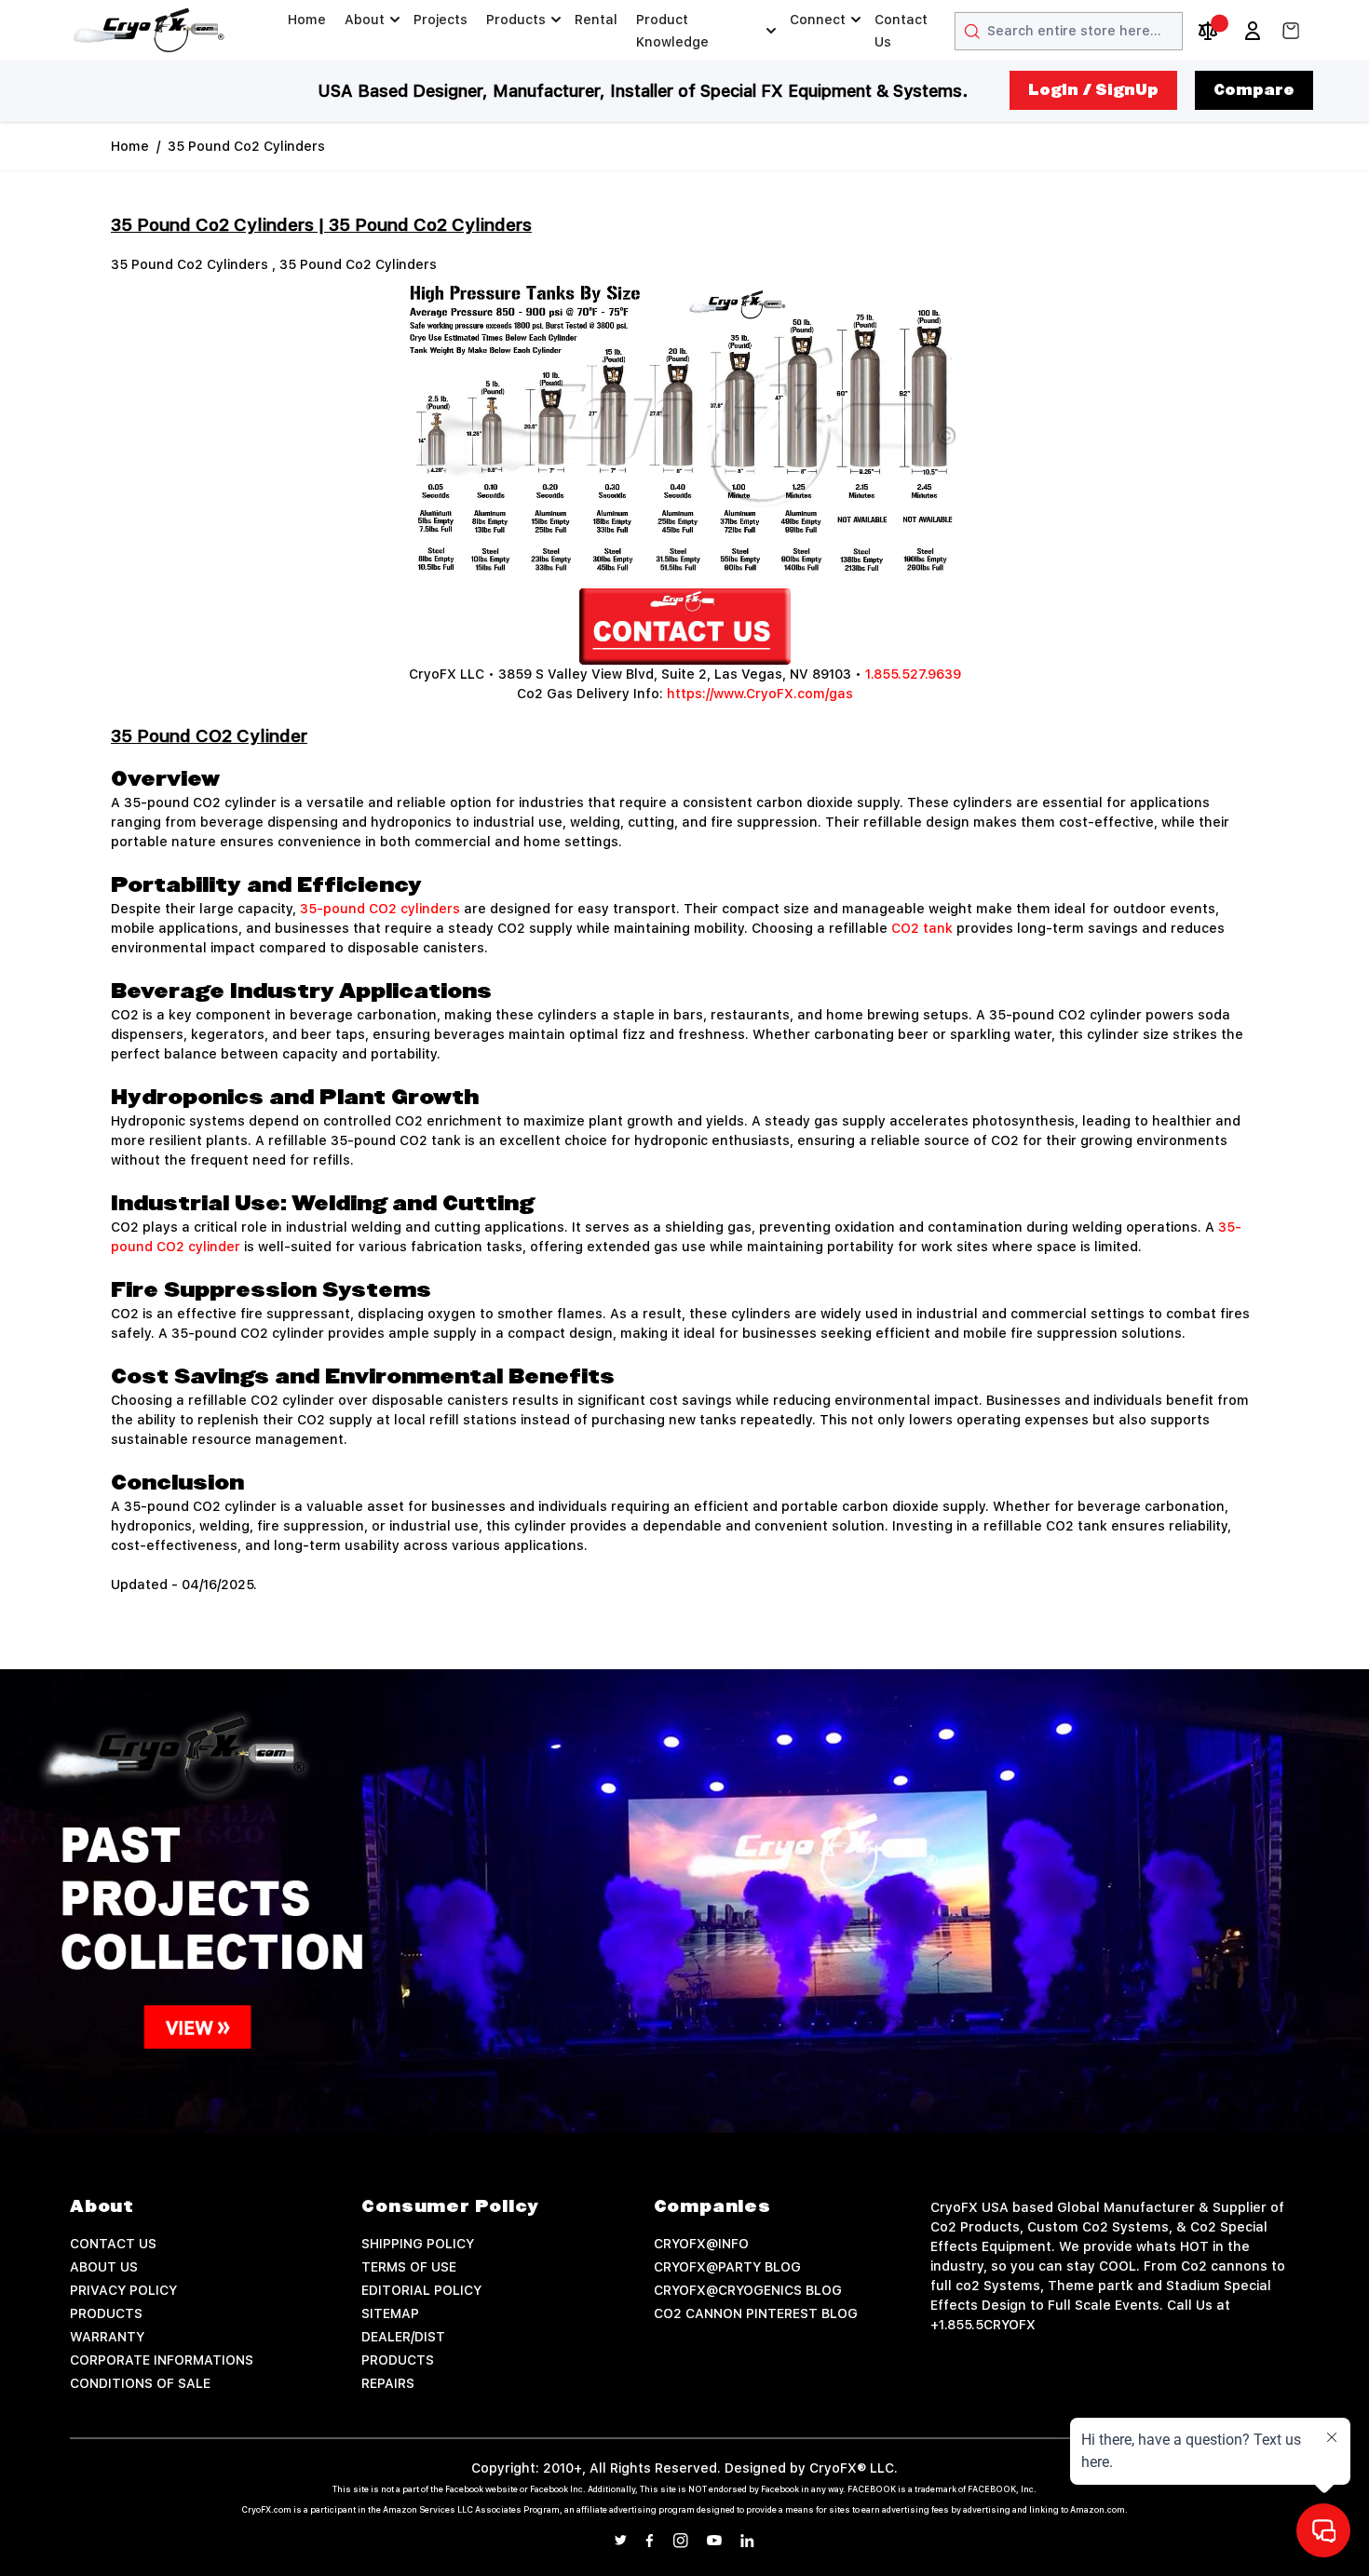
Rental (596, 20)
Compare (1254, 90)
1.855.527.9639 (913, 674)
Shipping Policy (418, 2244)
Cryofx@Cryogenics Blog (748, 2290)
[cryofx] (684, 627)
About (365, 20)
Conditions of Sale (140, 2383)
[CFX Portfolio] (684, 1901)
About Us (104, 2267)
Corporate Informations (162, 2360)
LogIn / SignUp (1093, 90)
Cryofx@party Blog (727, 2267)
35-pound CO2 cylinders (380, 909)
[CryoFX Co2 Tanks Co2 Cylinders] (684, 432)
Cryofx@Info (701, 2244)
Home (307, 20)
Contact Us (901, 31)
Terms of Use (409, 2267)
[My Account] (1253, 31)
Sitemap (390, 2313)
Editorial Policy (421, 2290)
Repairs (388, 2383)
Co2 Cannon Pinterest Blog (756, 2313)
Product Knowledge (672, 31)
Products (516, 20)
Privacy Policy (123, 2290)
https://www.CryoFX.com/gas (760, 694)
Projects (441, 20)
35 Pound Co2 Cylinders (246, 146)
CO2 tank (922, 928)
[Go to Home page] (149, 30)
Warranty (107, 2337)
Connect (818, 20)
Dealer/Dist (403, 2337)
